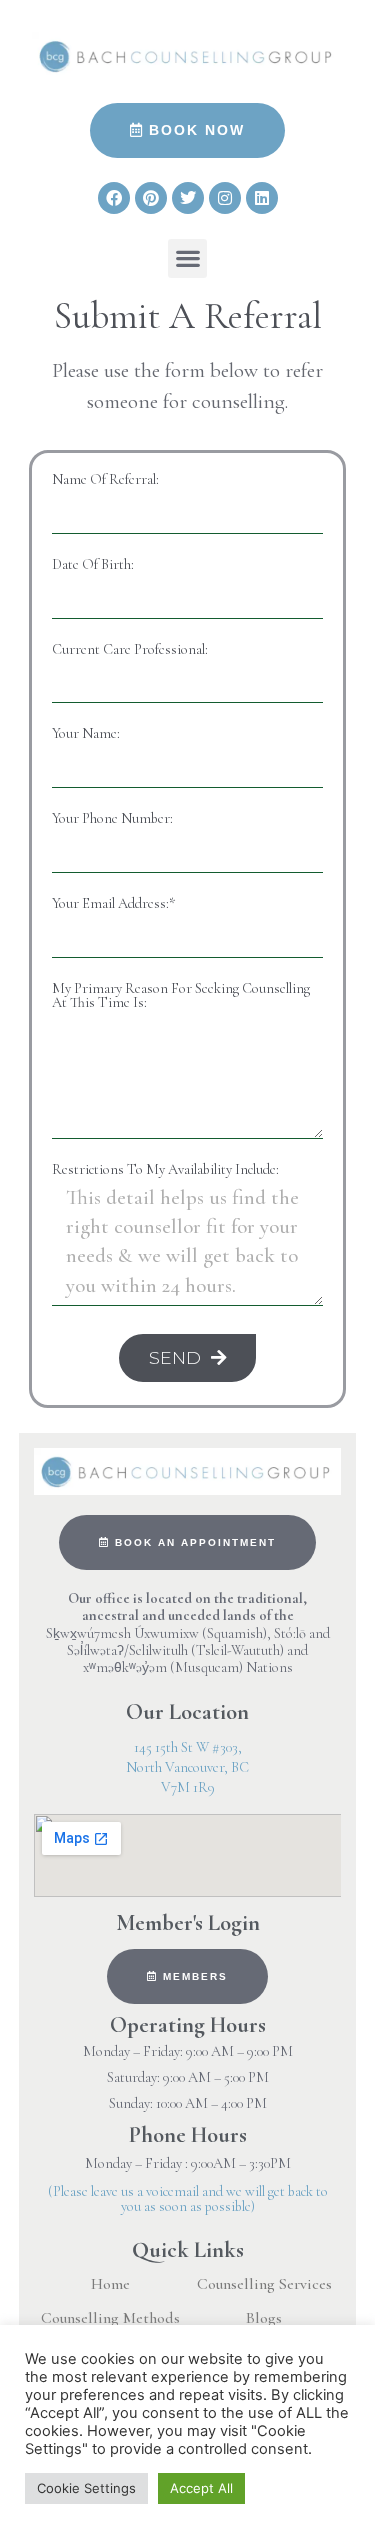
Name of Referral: (105, 480)
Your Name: (86, 734)
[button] (187, 258)
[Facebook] (114, 198)
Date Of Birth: (93, 565)
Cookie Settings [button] (86, 2488)
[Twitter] (188, 198)
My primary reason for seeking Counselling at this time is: (181, 996)
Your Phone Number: (112, 819)
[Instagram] (225, 198)
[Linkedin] (262, 198)
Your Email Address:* (113, 904)
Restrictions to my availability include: (165, 1170)
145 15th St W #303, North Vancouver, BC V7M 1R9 (187, 1767)
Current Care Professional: (130, 650)
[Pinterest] (151, 198)
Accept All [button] (201, 2488)
